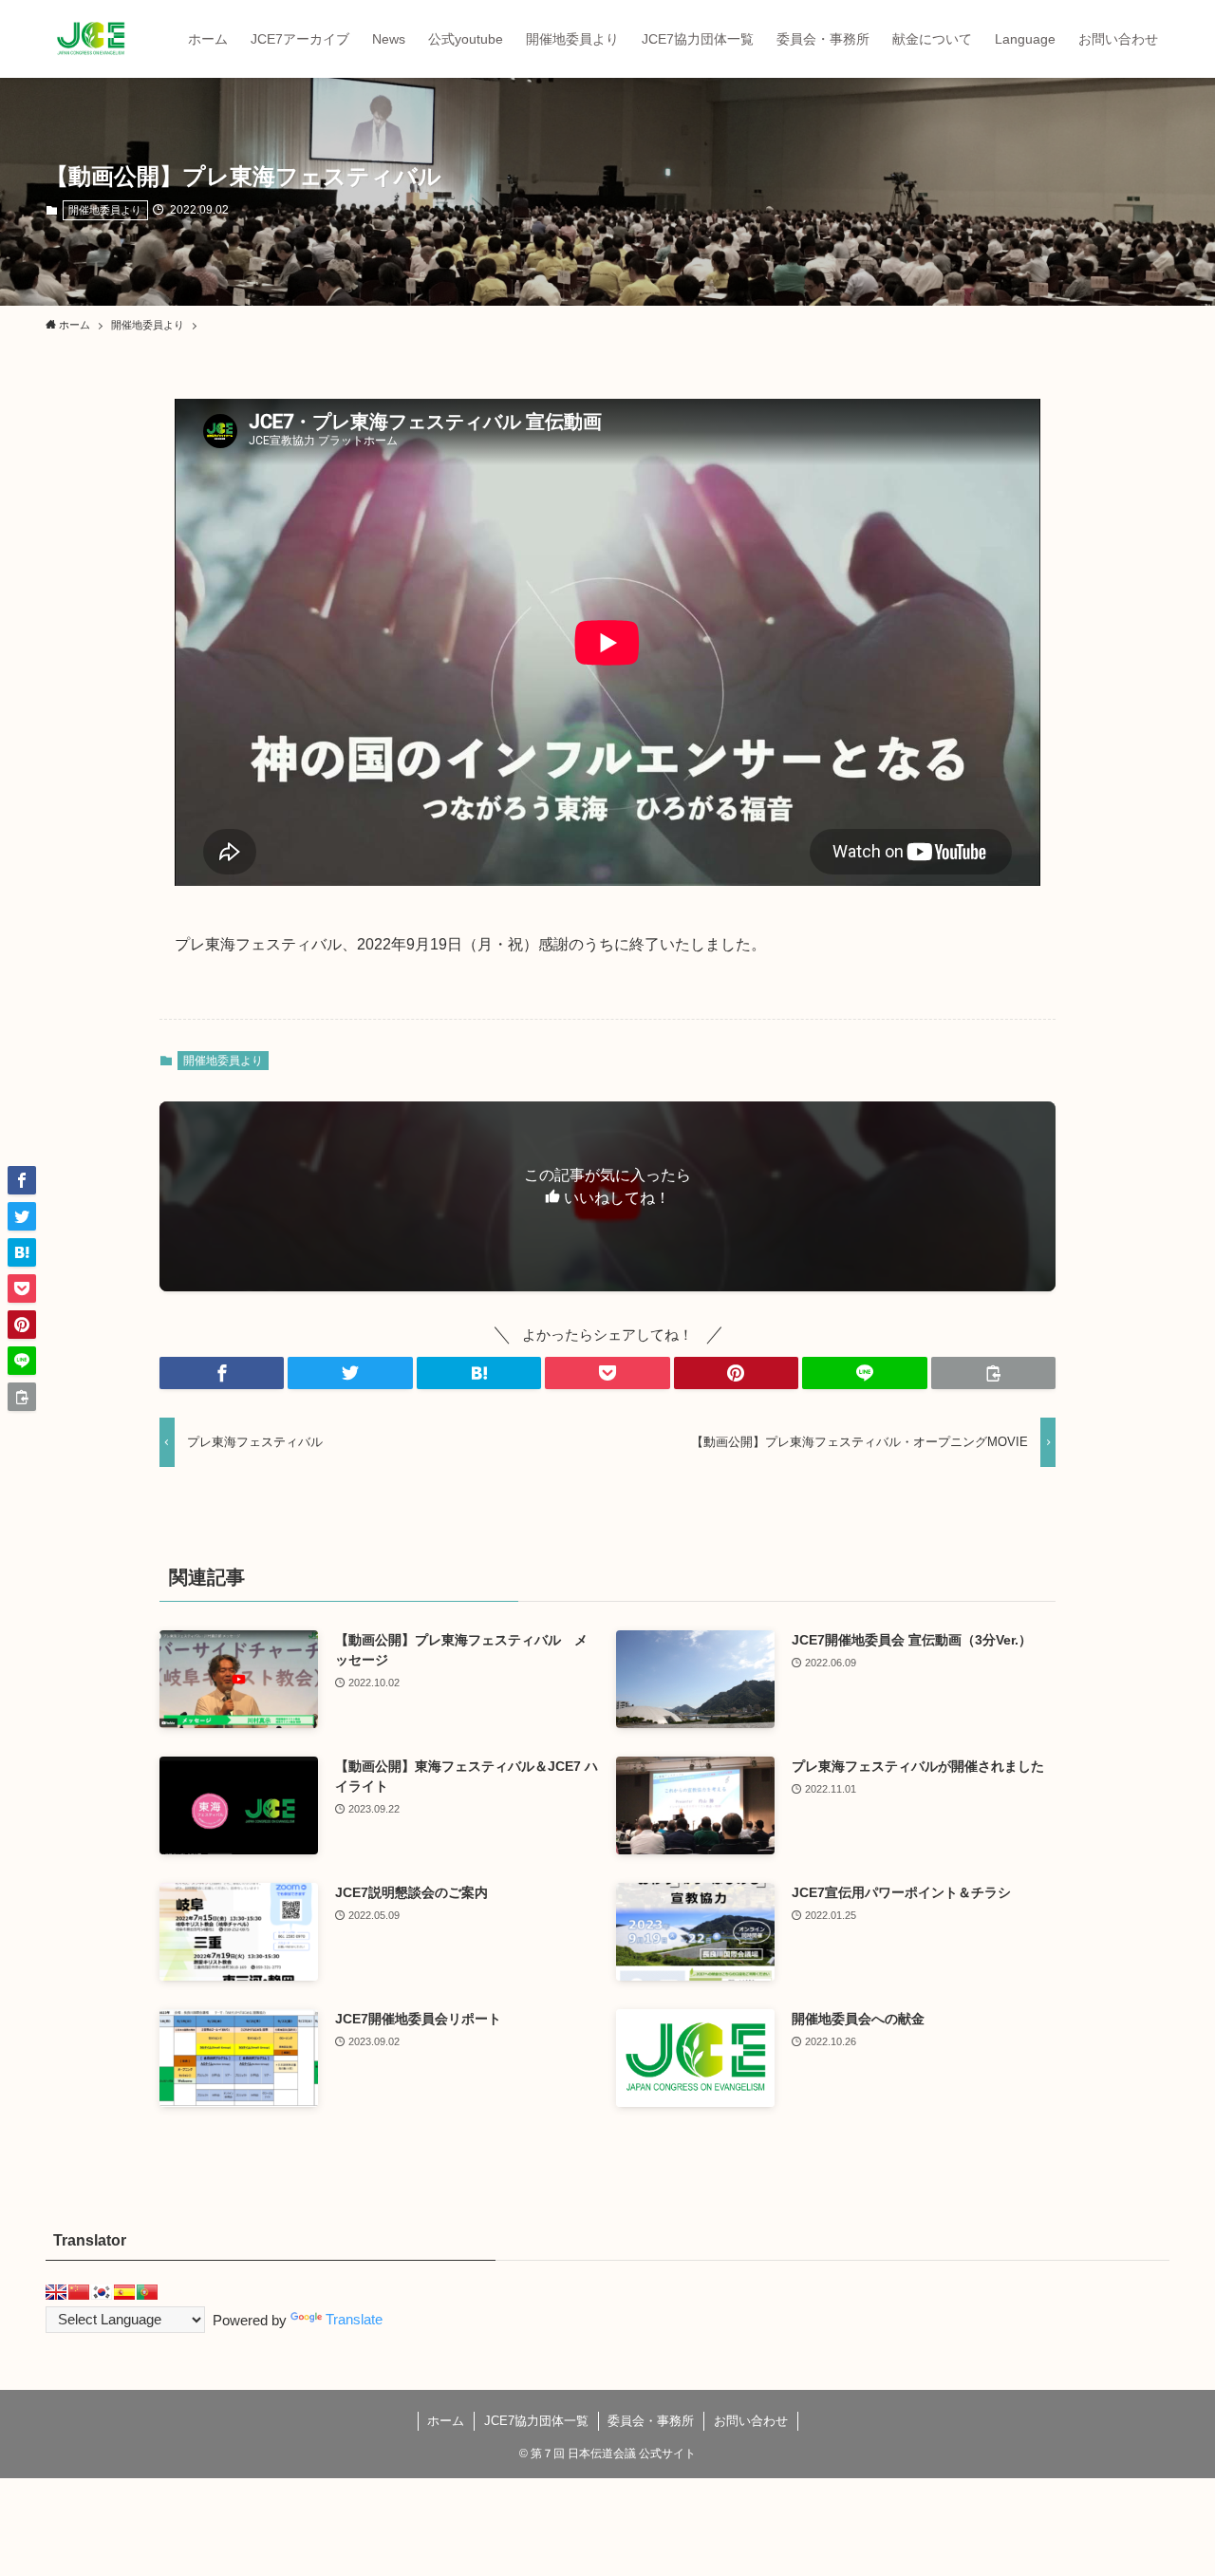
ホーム (446, 2421)
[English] (56, 2292)
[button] (222, 1373)
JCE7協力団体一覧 (536, 2421)
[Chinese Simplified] (79, 2292)
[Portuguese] (147, 2292)
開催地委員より (105, 210)
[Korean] (102, 2292)
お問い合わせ (751, 2421)
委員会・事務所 (651, 2421)
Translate (354, 2319)
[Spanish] (124, 2292)
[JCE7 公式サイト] (91, 39)
